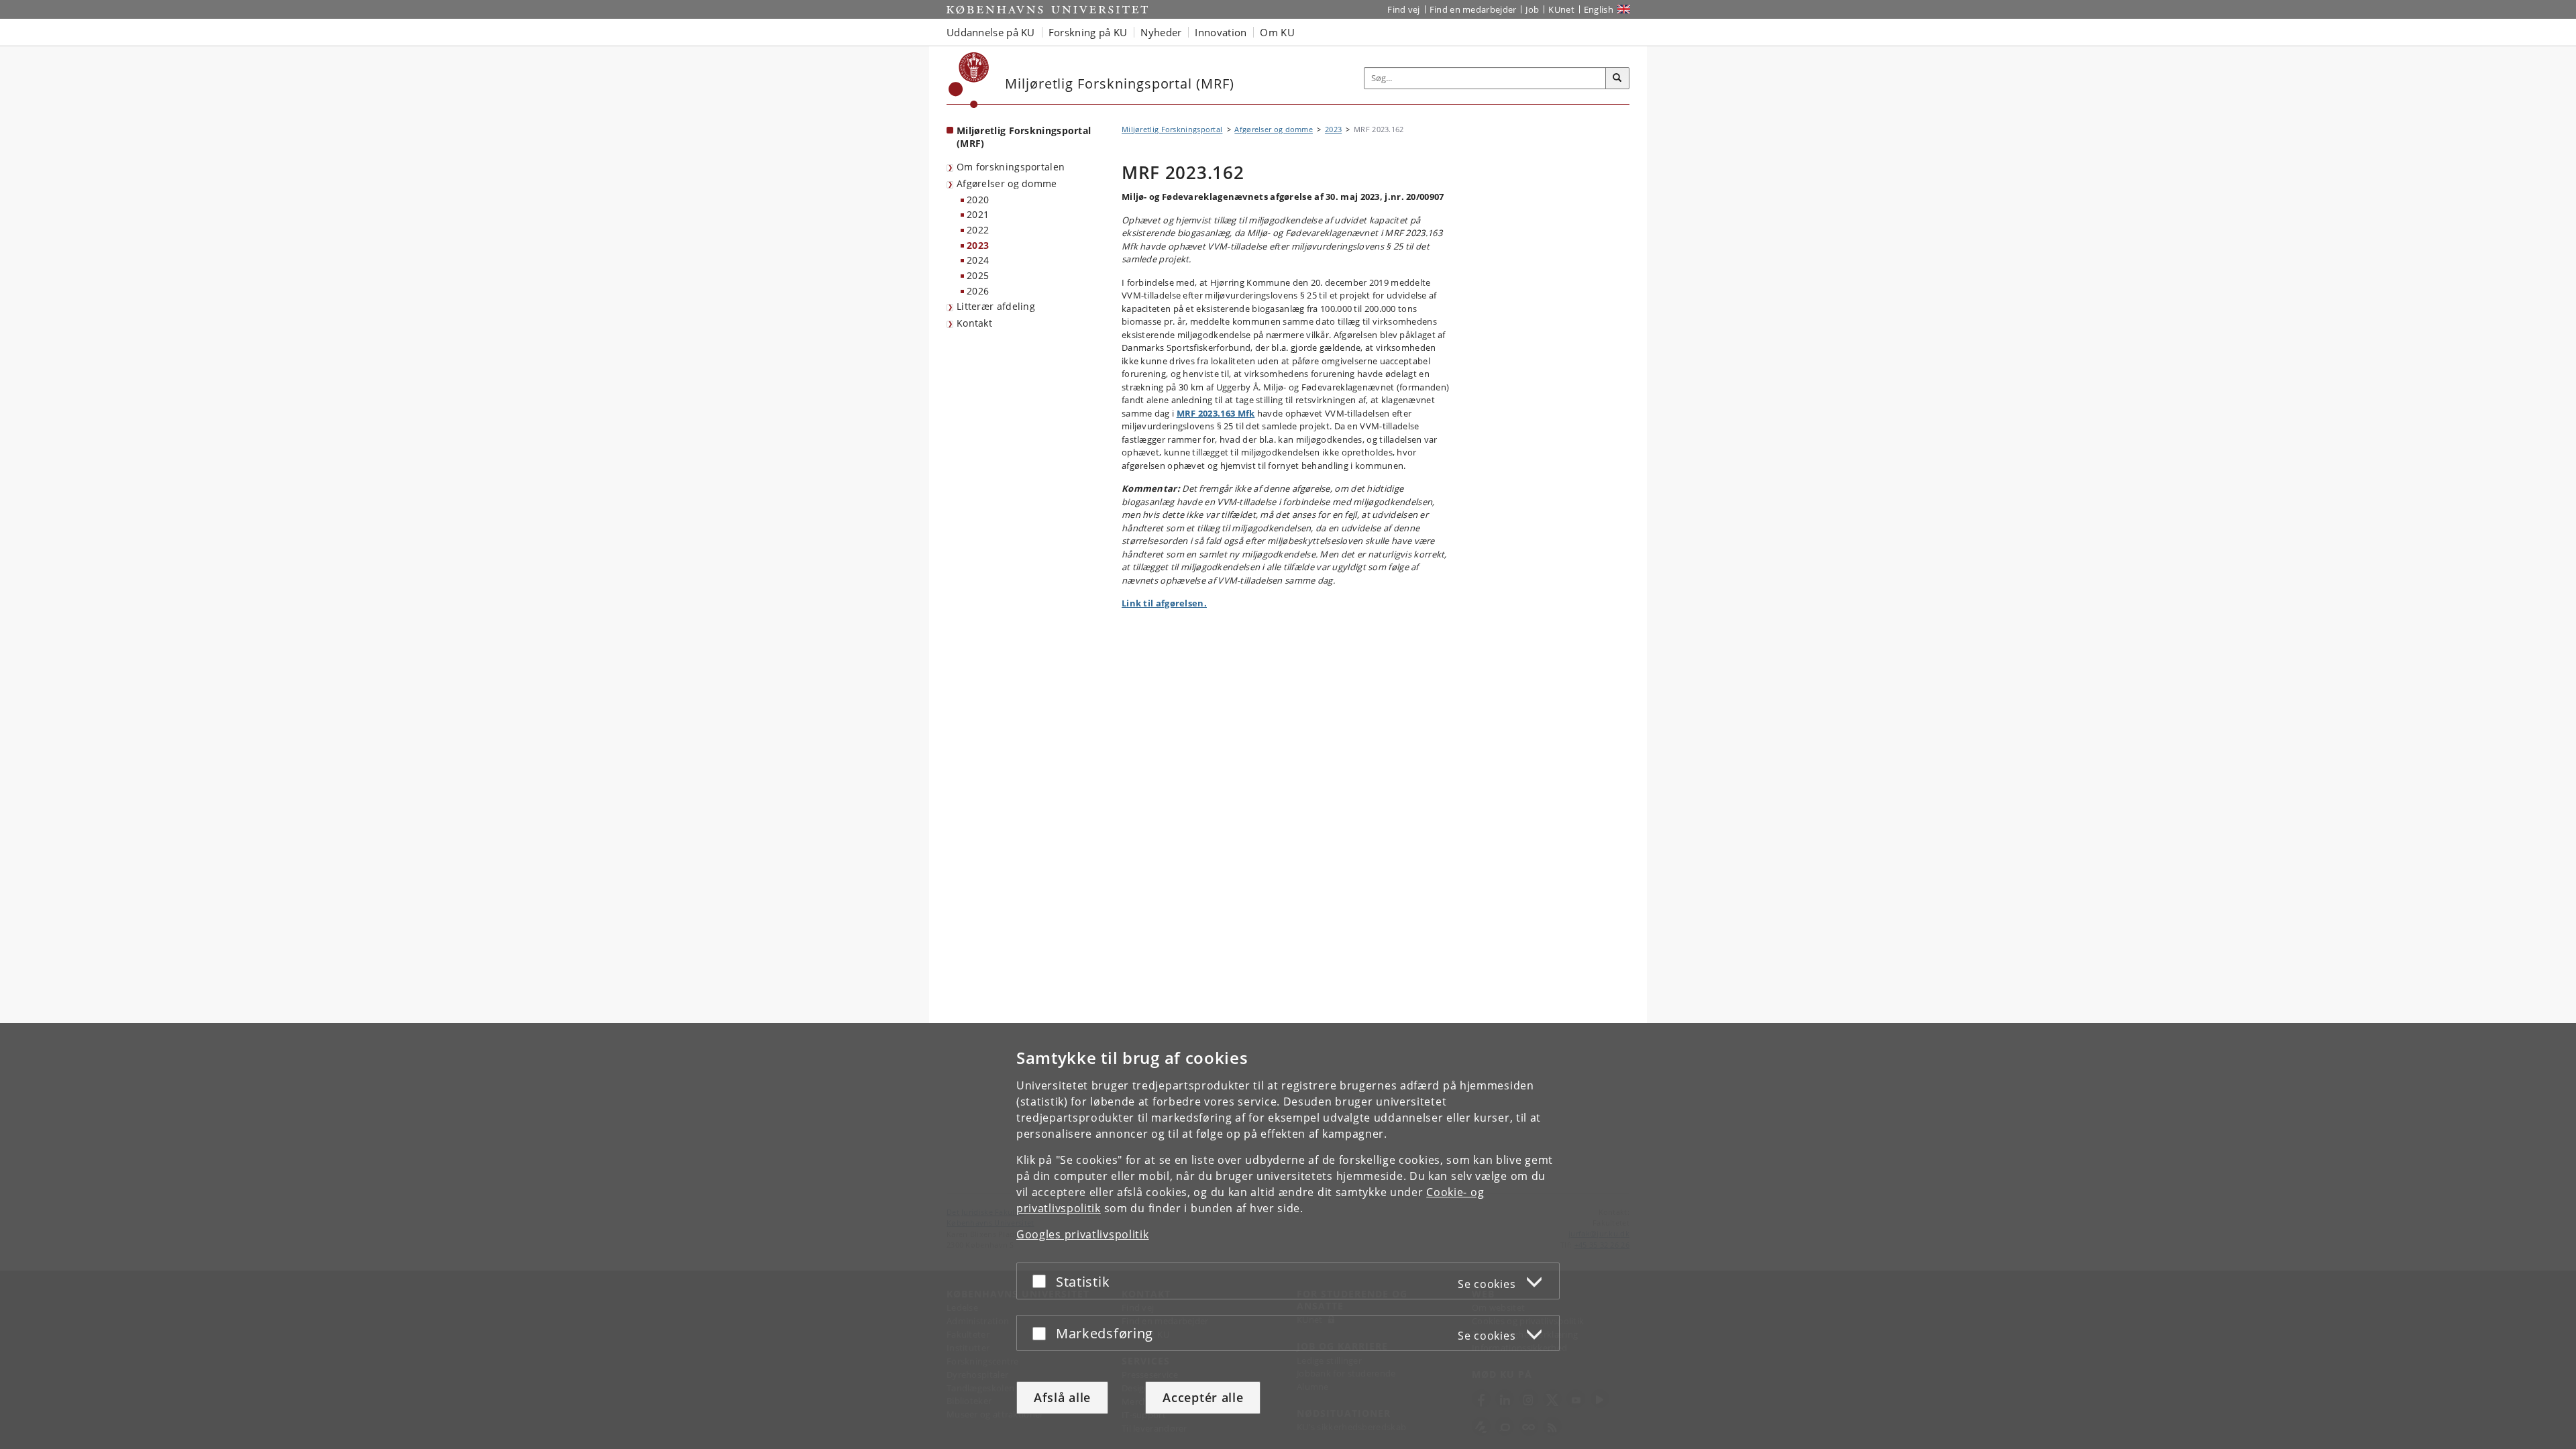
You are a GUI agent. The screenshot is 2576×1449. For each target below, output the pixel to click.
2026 (978, 291)
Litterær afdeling (996, 306)
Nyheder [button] (1161, 32)
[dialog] (1288, 1236)
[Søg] (1617, 78)
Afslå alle (1062, 1397)
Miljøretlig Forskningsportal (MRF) (1024, 137)
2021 (978, 214)
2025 (978, 275)
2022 (978, 230)
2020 (978, 200)
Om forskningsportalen (1011, 167)
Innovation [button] (1221, 32)
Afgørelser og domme (1007, 183)
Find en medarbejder (1473, 9)
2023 (978, 245)
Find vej (1403, 9)
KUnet (1561, 9)
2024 (978, 260)
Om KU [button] (1277, 32)
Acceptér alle (1203, 1397)
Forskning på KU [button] (1088, 32)
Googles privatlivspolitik (1083, 1234)
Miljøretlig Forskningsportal (1172, 129)
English (1599, 9)
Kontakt (974, 323)
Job (1532, 9)
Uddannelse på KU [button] (991, 32)
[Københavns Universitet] (969, 80)
